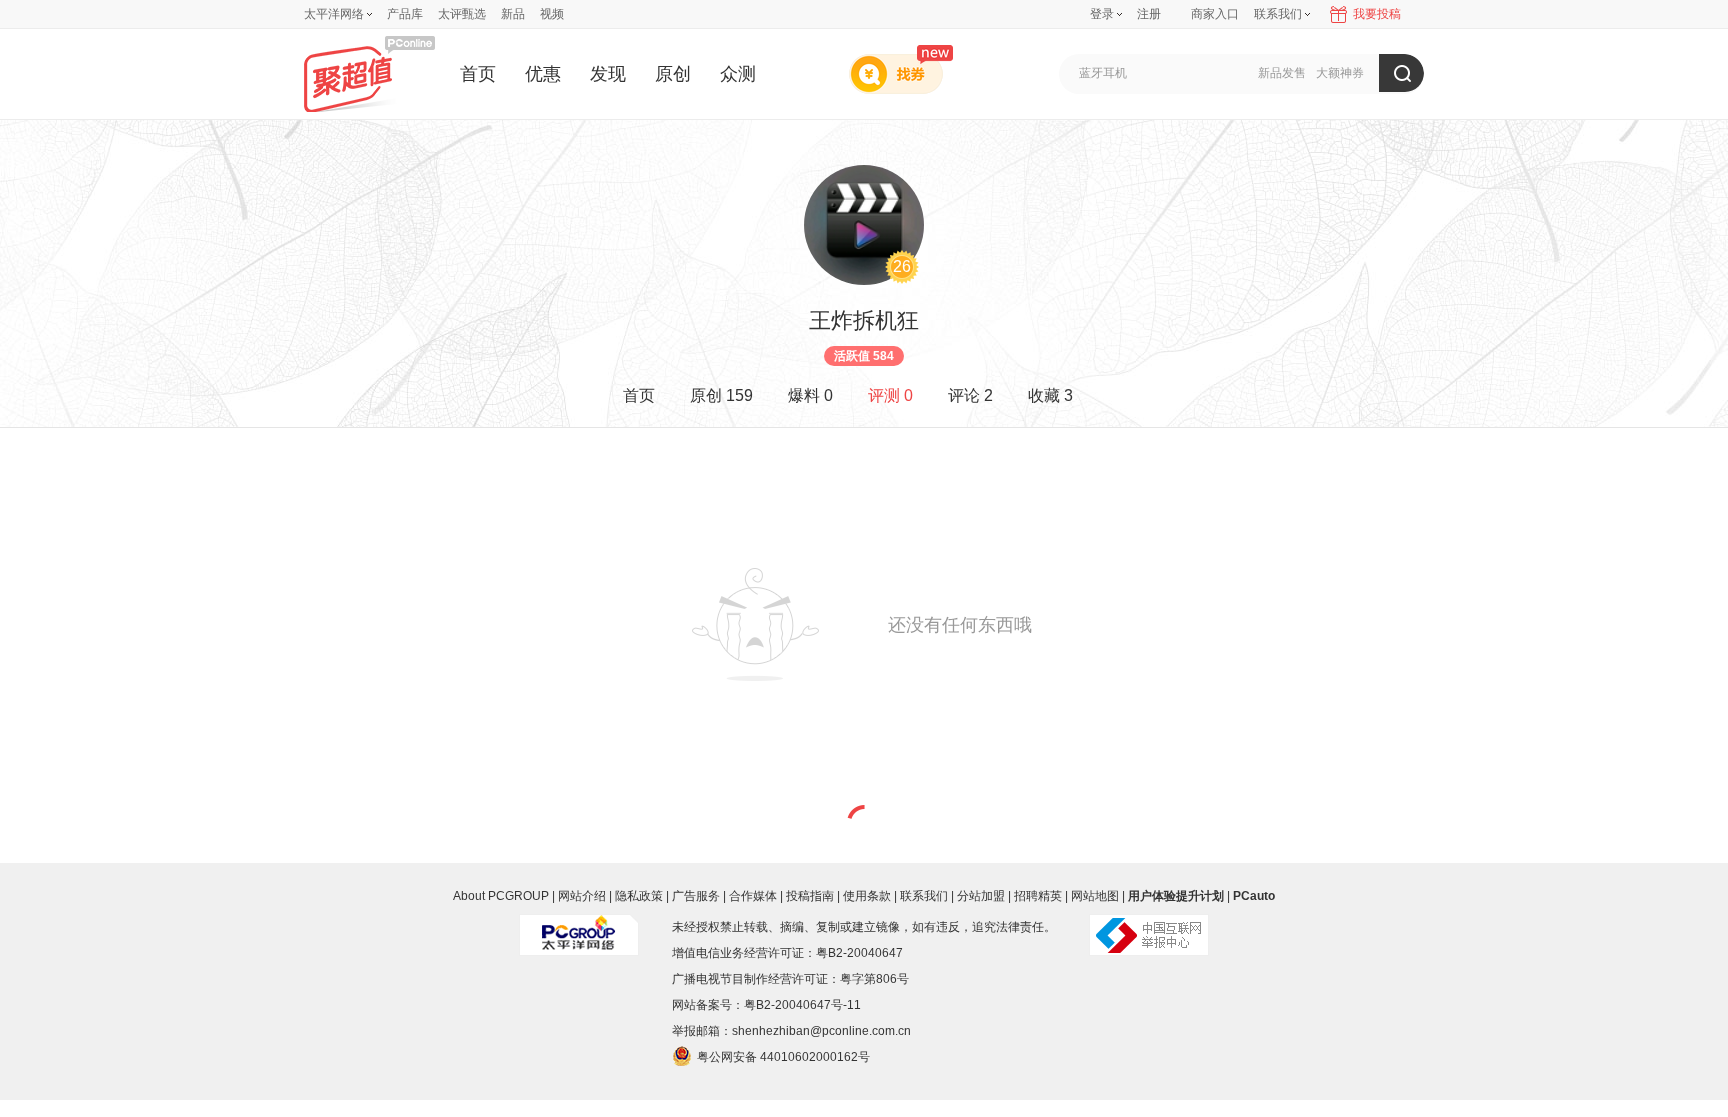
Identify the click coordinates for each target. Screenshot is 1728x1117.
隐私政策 (639, 896)
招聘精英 (1038, 896)
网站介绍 (582, 896)
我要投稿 (1377, 14)
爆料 (810, 395)
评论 (970, 395)
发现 (608, 74)
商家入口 (1215, 14)
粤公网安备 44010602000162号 (783, 1057)
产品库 (405, 14)
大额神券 (1340, 73)
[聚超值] (369, 73)
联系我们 (924, 896)
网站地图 (1095, 896)
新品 (513, 14)
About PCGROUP (501, 896)
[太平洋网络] (579, 927)
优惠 (543, 74)
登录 (1102, 14)
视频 (552, 14)
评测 (890, 395)
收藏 (1050, 395)
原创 (673, 74)
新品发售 (1282, 73)
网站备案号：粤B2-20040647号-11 (766, 1005)
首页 (478, 74)
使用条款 (867, 896)
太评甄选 (462, 14)
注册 (1149, 14)
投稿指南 (810, 896)
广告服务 (696, 896)
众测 (738, 74)
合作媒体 (753, 896)
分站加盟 (981, 896)
